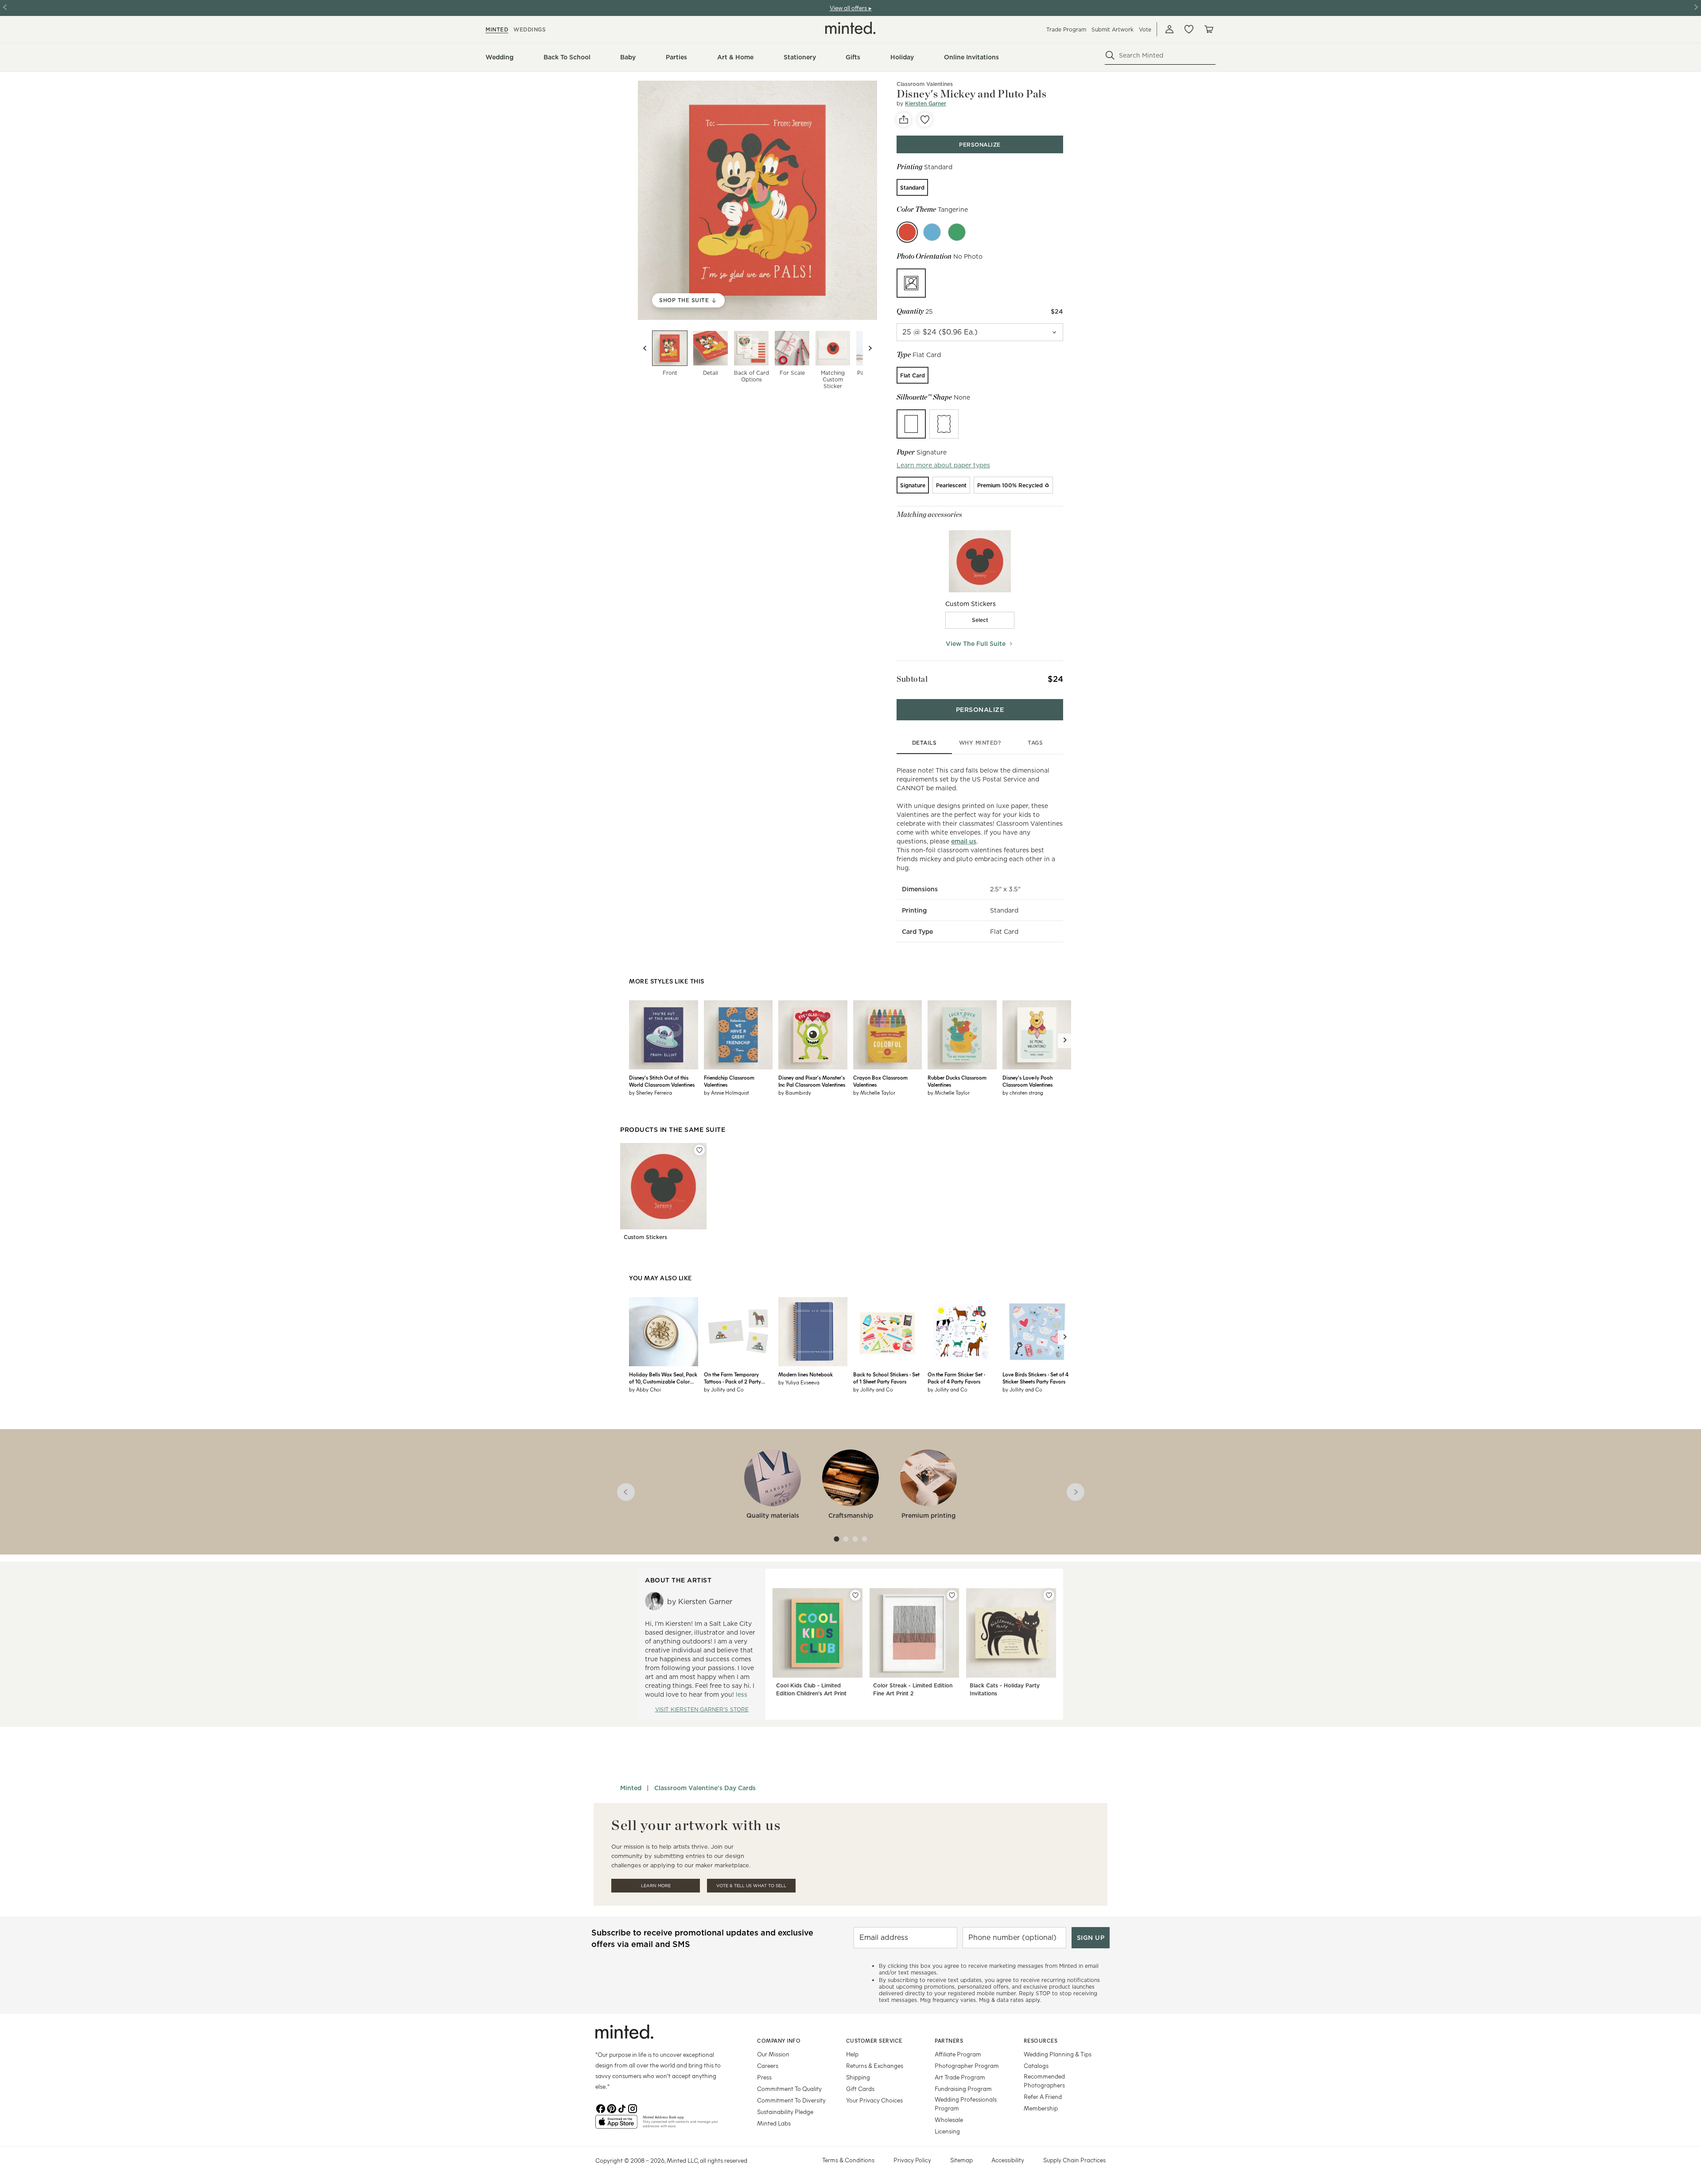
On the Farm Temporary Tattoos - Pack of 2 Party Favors (732, 1378)
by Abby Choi (645, 1389)
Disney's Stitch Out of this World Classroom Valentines (662, 1081)
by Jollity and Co (724, 1389)
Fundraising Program (963, 2089)
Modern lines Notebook (806, 1374)
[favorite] (925, 120)
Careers (768, 2065)
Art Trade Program (960, 2077)
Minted (631, 1788)
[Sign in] (1169, 29)
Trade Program (1066, 29)
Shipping (858, 2077)
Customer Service (874, 2040)
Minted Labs (774, 2123)
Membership (1041, 2108)
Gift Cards (860, 2089)
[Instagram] (633, 2108)
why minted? (980, 743)
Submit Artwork (1113, 29)
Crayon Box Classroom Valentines (880, 1081)
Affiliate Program (958, 2054)
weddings (530, 29)
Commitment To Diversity (791, 2100)
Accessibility (1008, 2160)
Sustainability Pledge (785, 2112)
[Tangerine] (907, 232)
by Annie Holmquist (726, 1092)
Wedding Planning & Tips (1058, 2054)
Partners (949, 2040)
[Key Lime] (957, 232)
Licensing (947, 2131)
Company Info (779, 2040)
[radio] (912, 187)
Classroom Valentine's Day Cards (705, 1788)
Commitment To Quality (789, 2089)
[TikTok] (622, 2108)
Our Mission (773, 2054)
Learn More (656, 1886)
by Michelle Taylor (874, 1092)
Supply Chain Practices (1074, 2160)
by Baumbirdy (795, 1092)
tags (1035, 743)
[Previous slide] (645, 348)
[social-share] (904, 120)
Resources (1041, 2040)
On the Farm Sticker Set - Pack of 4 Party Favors (956, 1378)
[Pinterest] (611, 2108)
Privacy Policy (912, 2160)
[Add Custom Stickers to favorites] (699, 1150)
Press (764, 2077)
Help (852, 2054)
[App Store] (616, 2126)
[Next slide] (870, 348)
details (924, 743)
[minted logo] (850, 28)
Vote (1145, 29)
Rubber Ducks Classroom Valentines (957, 1081)
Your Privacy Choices (874, 2100)
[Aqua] (932, 232)
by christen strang (1023, 1092)
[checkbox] (980, 620)
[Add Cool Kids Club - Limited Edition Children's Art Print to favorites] (855, 1595)
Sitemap (961, 2160)
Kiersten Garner (926, 103)
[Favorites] (1189, 29)
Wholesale (949, 2120)
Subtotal (912, 679)
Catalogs (1036, 2065)
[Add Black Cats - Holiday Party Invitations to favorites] (1049, 1595)
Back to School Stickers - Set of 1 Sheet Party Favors (886, 1378)
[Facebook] (601, 2108)
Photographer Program (967, 2065)
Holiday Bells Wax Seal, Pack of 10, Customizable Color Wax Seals (663, 1378)
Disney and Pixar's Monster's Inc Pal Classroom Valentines (812, 1081)
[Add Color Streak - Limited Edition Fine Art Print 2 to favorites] (952, 1595)
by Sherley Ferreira (650, 1092)
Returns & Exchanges (875, 2065)
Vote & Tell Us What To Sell (751, 1886)
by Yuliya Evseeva (799, 1382)
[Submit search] (1110, 55)
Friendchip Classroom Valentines (729, 1081)
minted (497, 29)
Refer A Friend (1043, 2097)
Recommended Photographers (1044, 2081)
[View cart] (1208, 29)
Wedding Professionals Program (966, 2104)
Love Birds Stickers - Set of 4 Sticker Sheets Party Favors (1035, 1378)
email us (964, 841)
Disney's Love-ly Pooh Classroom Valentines (1027, 1081)
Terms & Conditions (848, 2160)
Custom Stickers (645, 1237)
